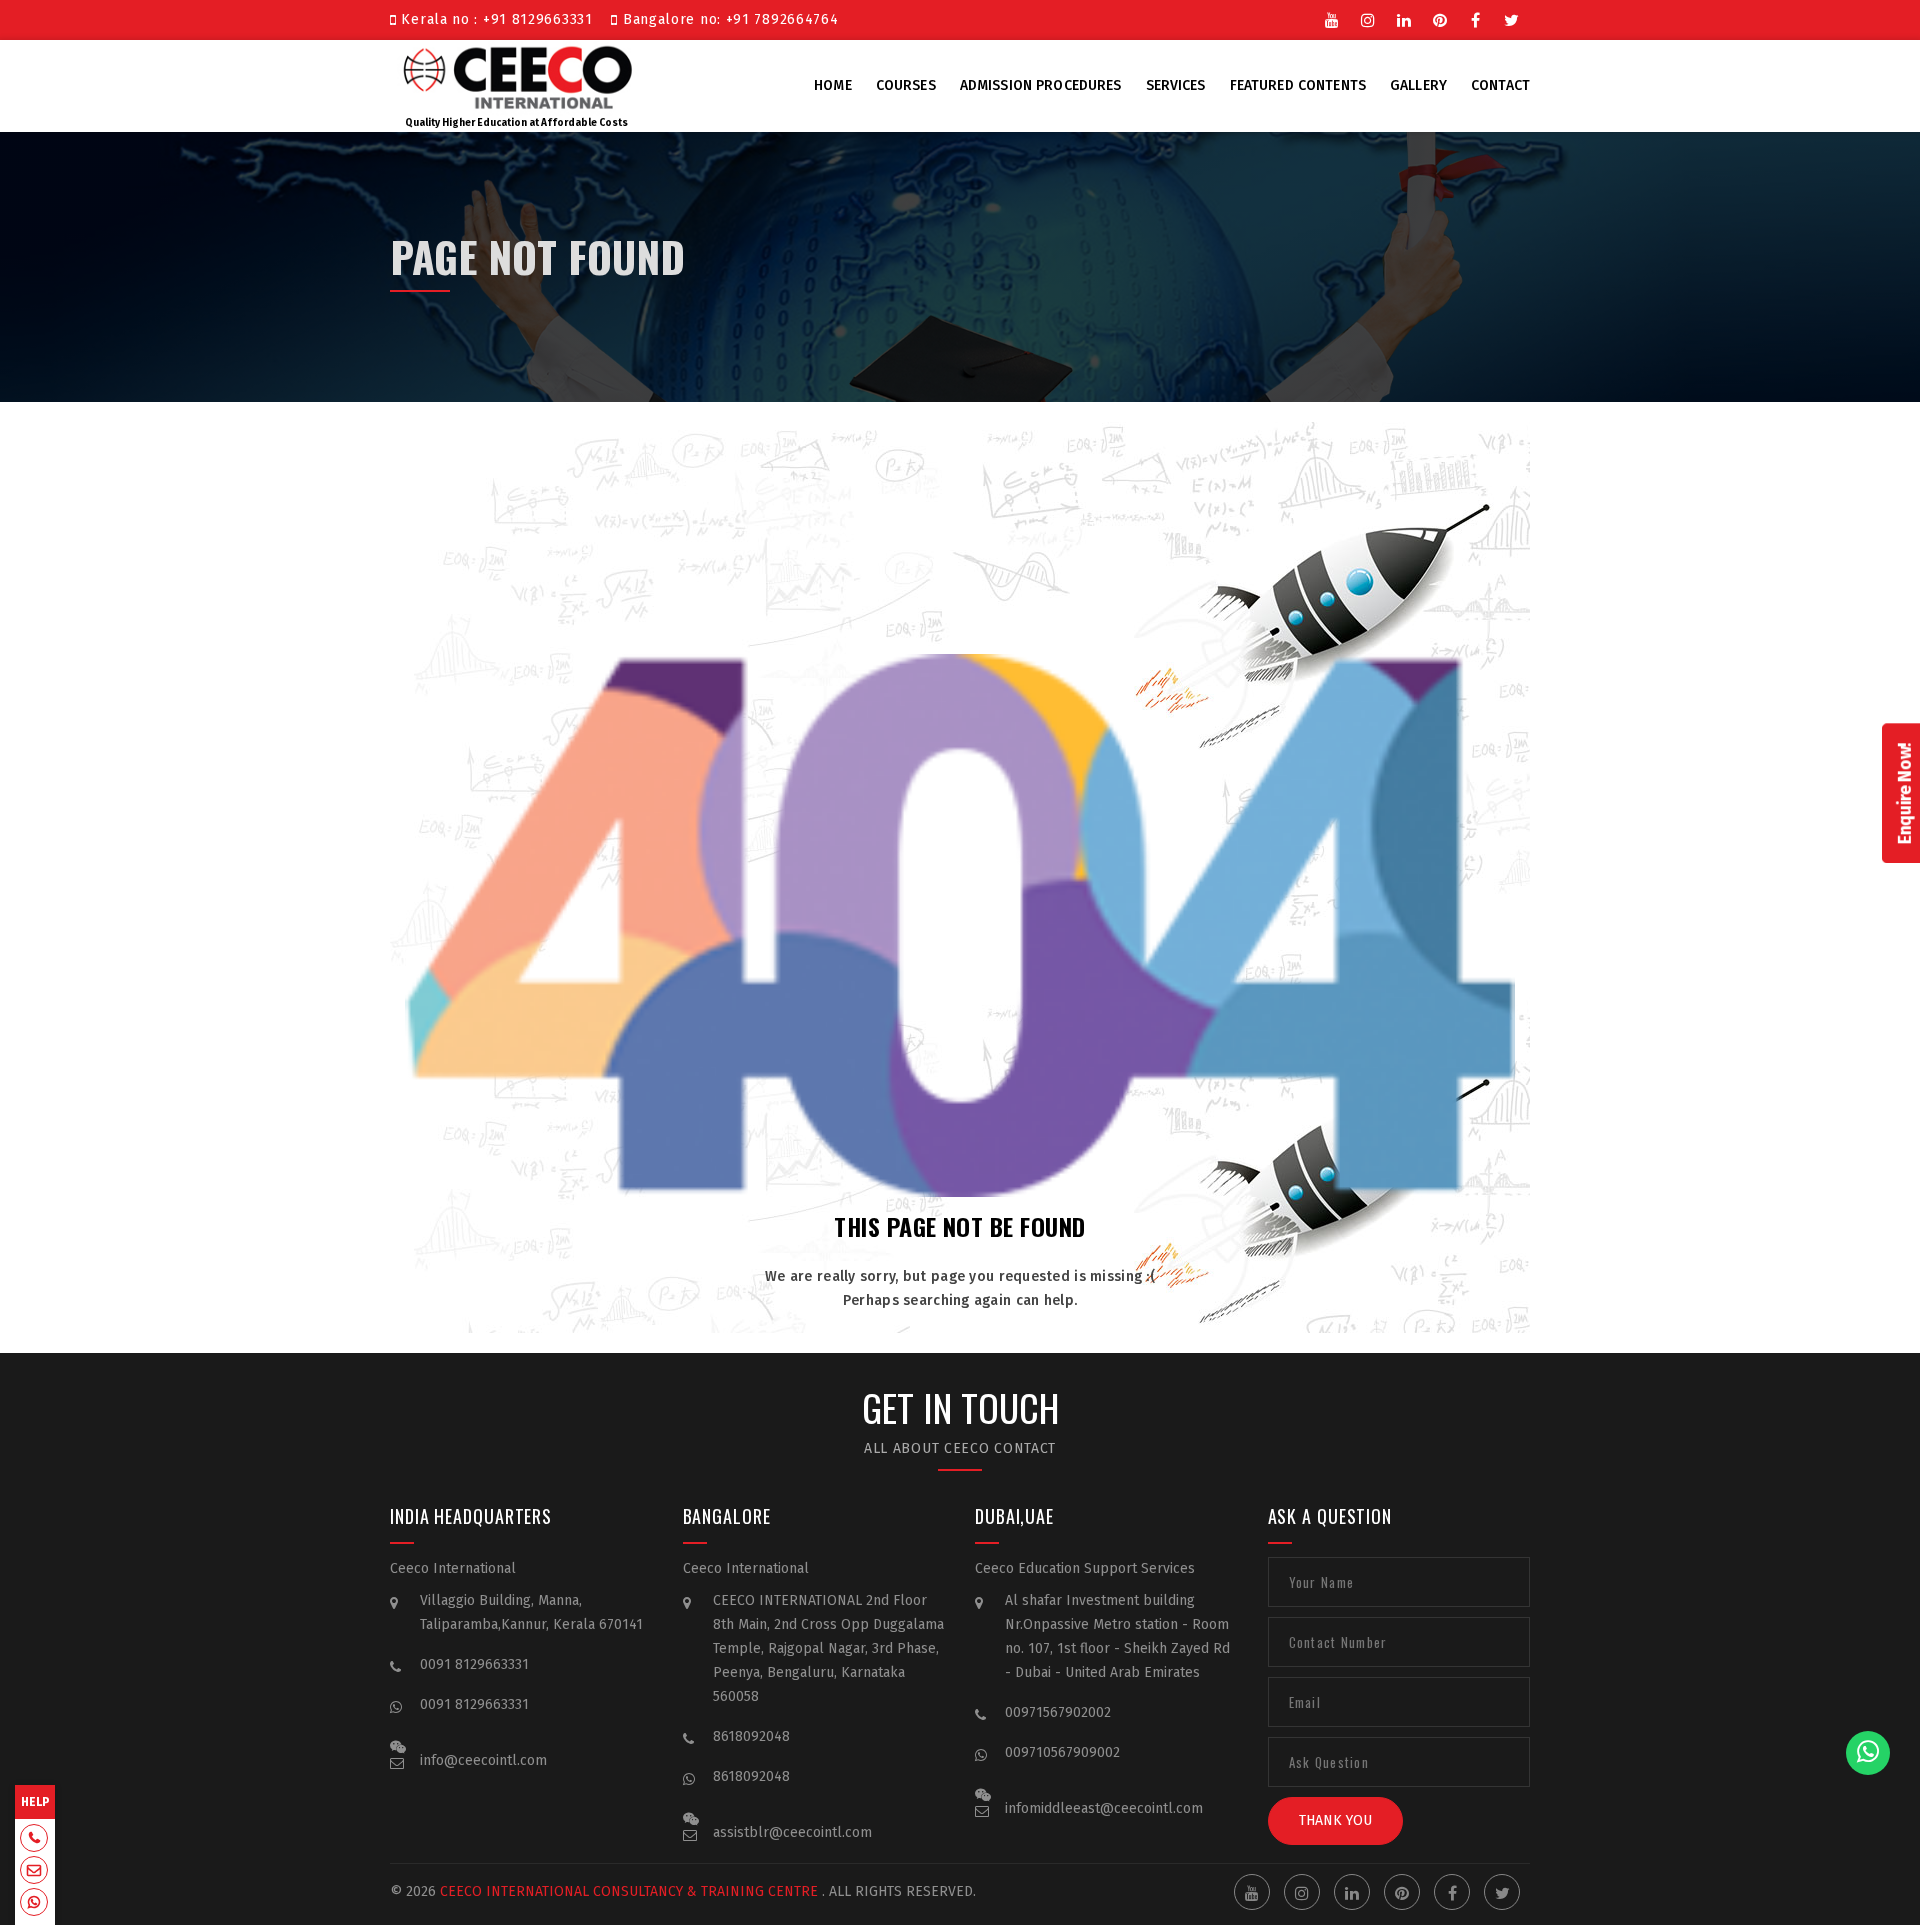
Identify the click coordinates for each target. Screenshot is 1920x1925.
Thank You (1335, 1820)
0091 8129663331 (474, 1664)
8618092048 (751, 1736)
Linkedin (1404, 18)
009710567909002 (1062, 1752)
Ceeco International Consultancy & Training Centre (629, 1891)
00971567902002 (1058, 1712)
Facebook (1476, 18)
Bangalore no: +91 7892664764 (728, 19)
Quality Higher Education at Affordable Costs (516, 122)
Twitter (1512, 18)
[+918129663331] (34, 1840)
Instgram (1368, 18)
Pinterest (1440, 18)
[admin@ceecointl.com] (34, 1872)
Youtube (1332, 18)
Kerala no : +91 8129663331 (499, 19)
